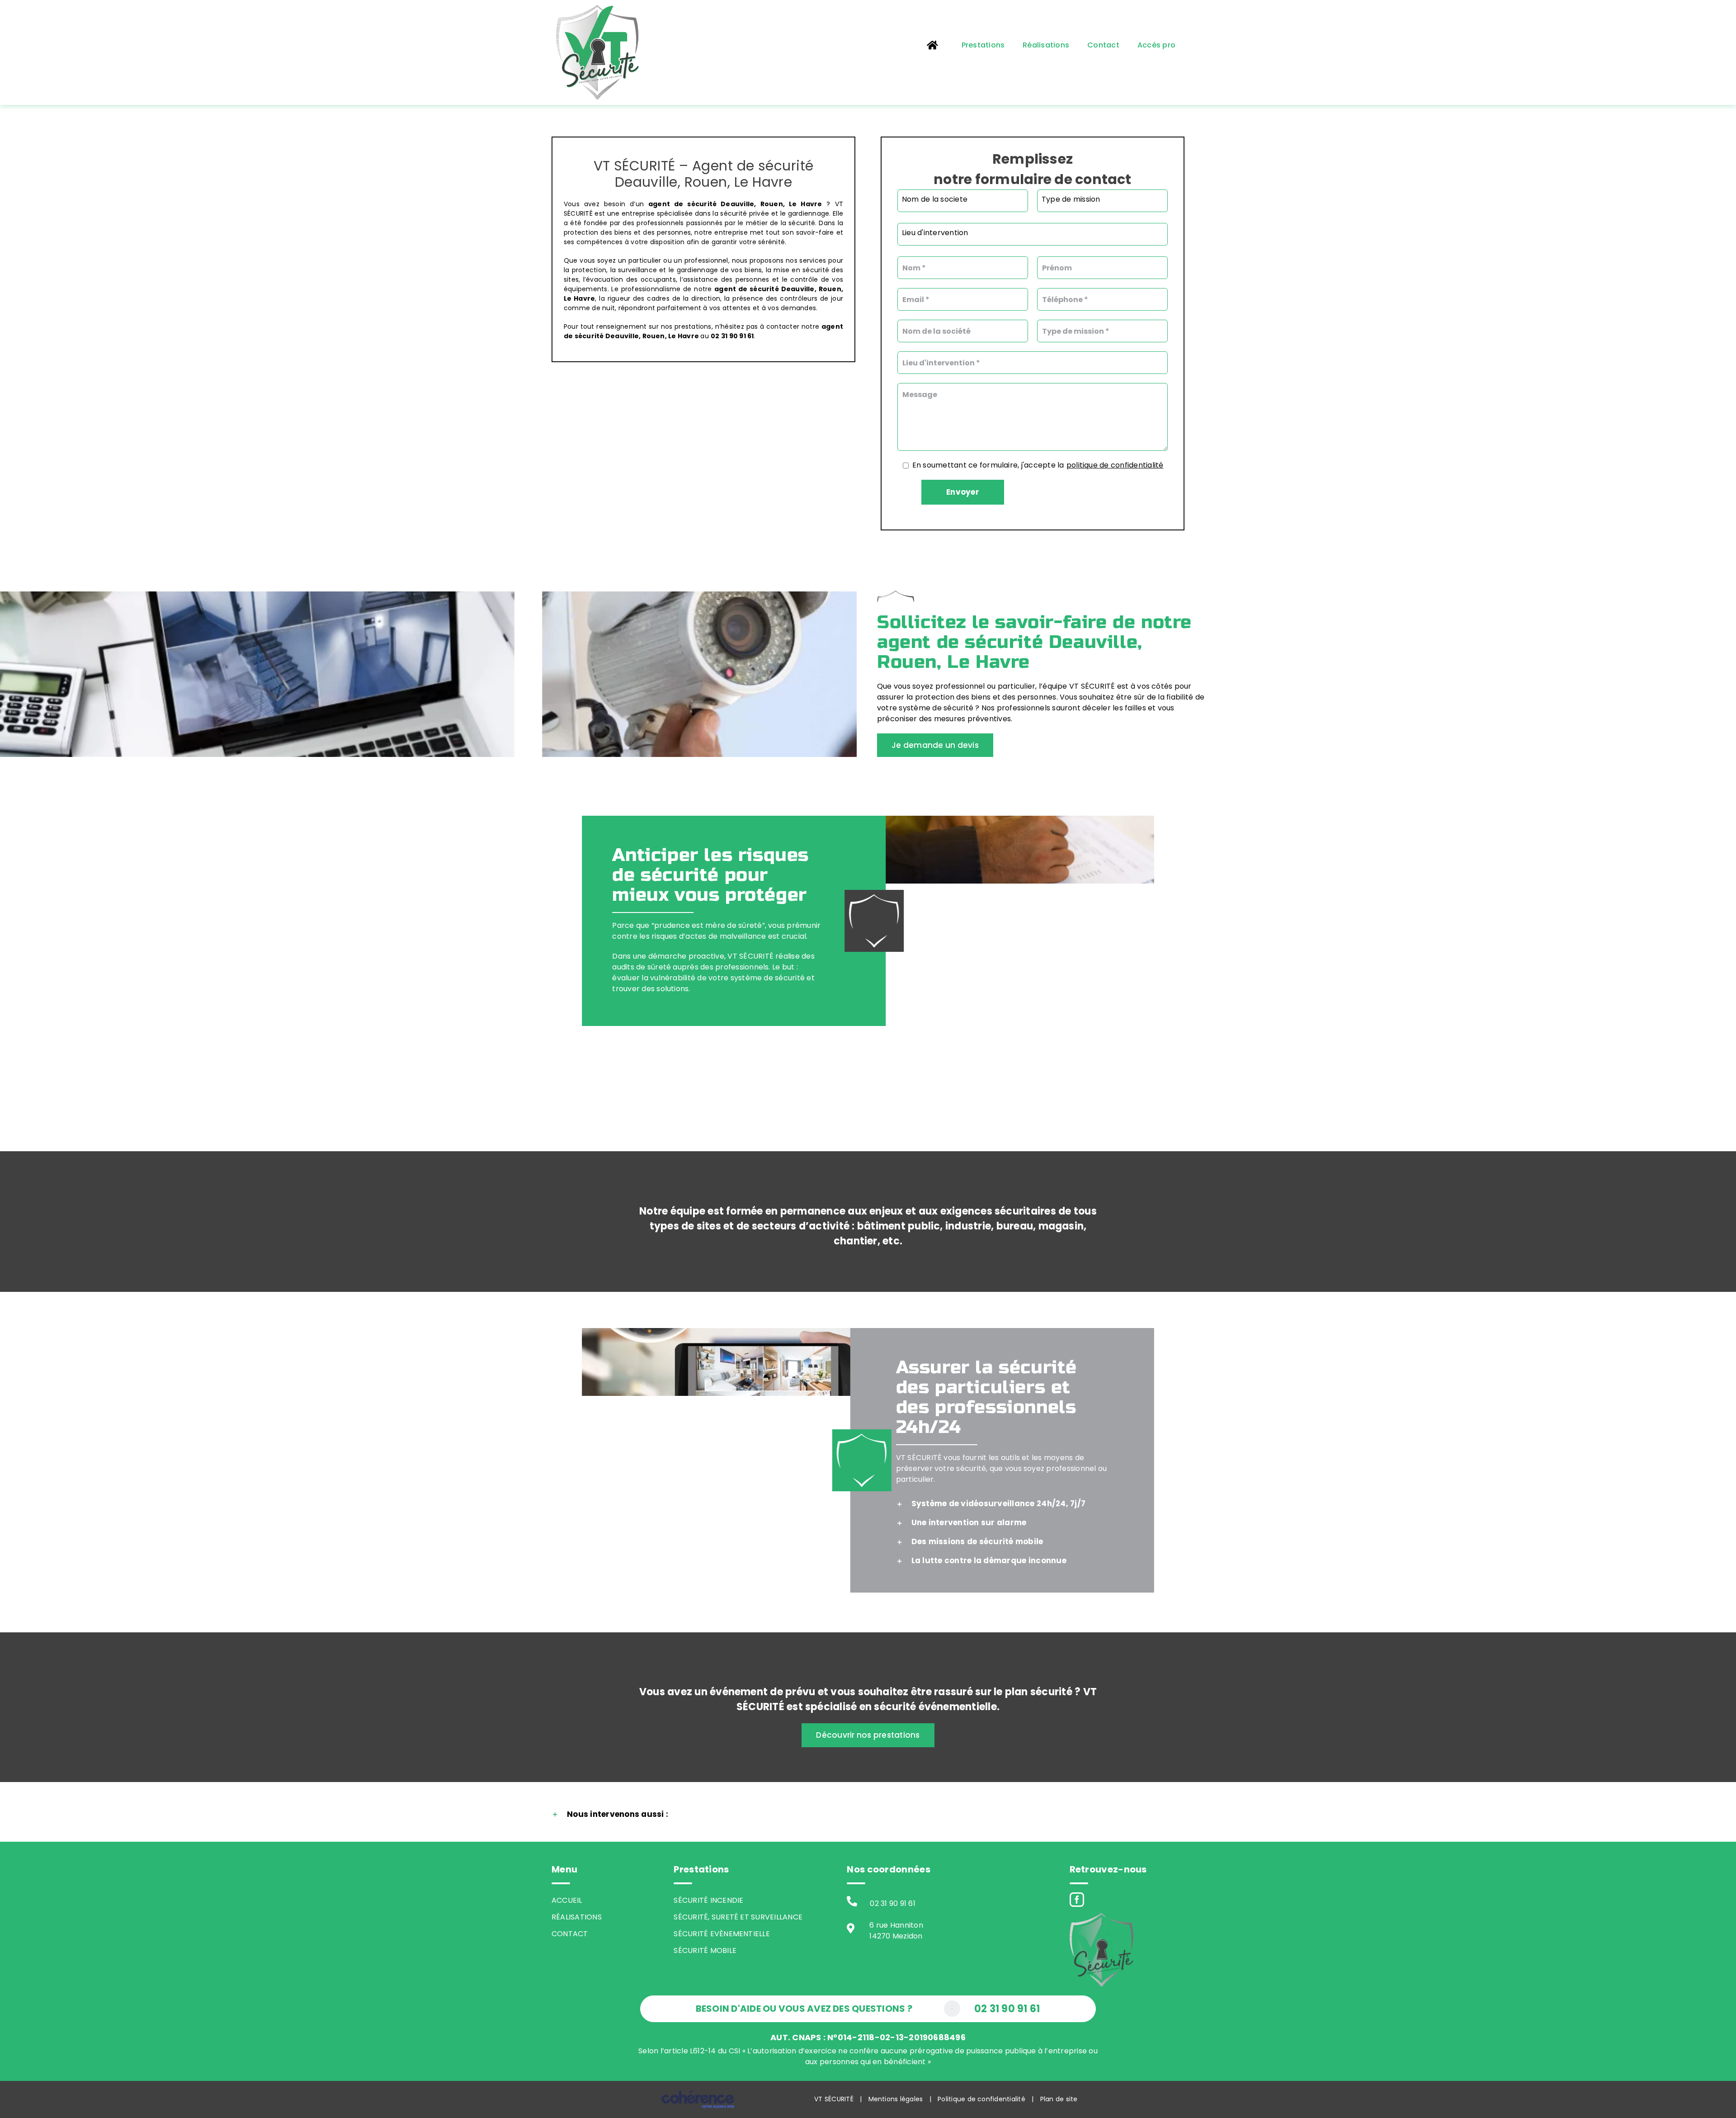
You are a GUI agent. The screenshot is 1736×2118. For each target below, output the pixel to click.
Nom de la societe (935, 199)
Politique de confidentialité (981, 2099)
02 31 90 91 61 (892, 1903)
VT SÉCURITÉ (834, 2099)
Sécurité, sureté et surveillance (738, 1917)
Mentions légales (896, 2099)
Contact (570, 1934)
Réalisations (577, 1917)
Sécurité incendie (708, 1900)
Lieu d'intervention (935, 233)
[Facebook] (1077, 1900)
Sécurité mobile (705, 1950)
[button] (1002, 1503)
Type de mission (1071, 199)
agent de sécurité (682, 204)
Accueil (567, 1900)
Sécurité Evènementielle (722, 1934)
